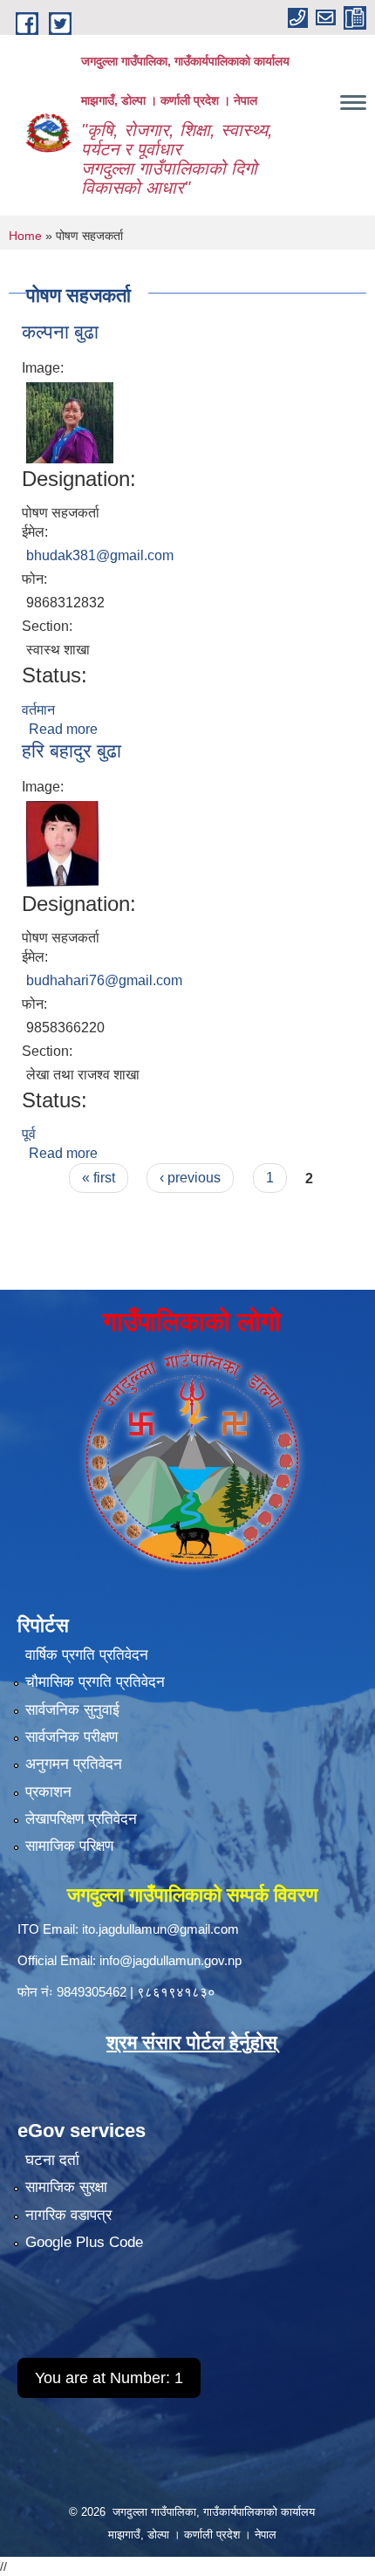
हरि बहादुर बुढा (72, 751)
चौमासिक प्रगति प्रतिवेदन (95, 1682)
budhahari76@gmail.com (104, 980)
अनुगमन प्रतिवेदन (74, 1764)
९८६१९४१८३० (176, 1992)
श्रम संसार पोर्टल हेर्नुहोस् (192, 2042)
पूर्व (29, 1134)
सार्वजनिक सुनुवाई (72, 1710)
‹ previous (190, 1178)
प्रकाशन (48, 1792)
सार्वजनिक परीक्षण (72, 1737)
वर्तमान (38, 710)
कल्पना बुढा (60, 332)
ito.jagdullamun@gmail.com (160, 1929)
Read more (63, 729)
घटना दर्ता (52, 2160)
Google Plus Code (84, 2242)
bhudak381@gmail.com (100, 555)
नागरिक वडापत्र (68, 2215)
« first (99, 1178)
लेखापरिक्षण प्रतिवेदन (81, 1819)
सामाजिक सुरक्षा (66, 2187)
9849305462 (92, 1992)
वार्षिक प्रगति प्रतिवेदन (87, 1655)
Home (25, 236)
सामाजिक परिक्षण (69, 1846)
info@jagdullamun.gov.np (170, 1960)
